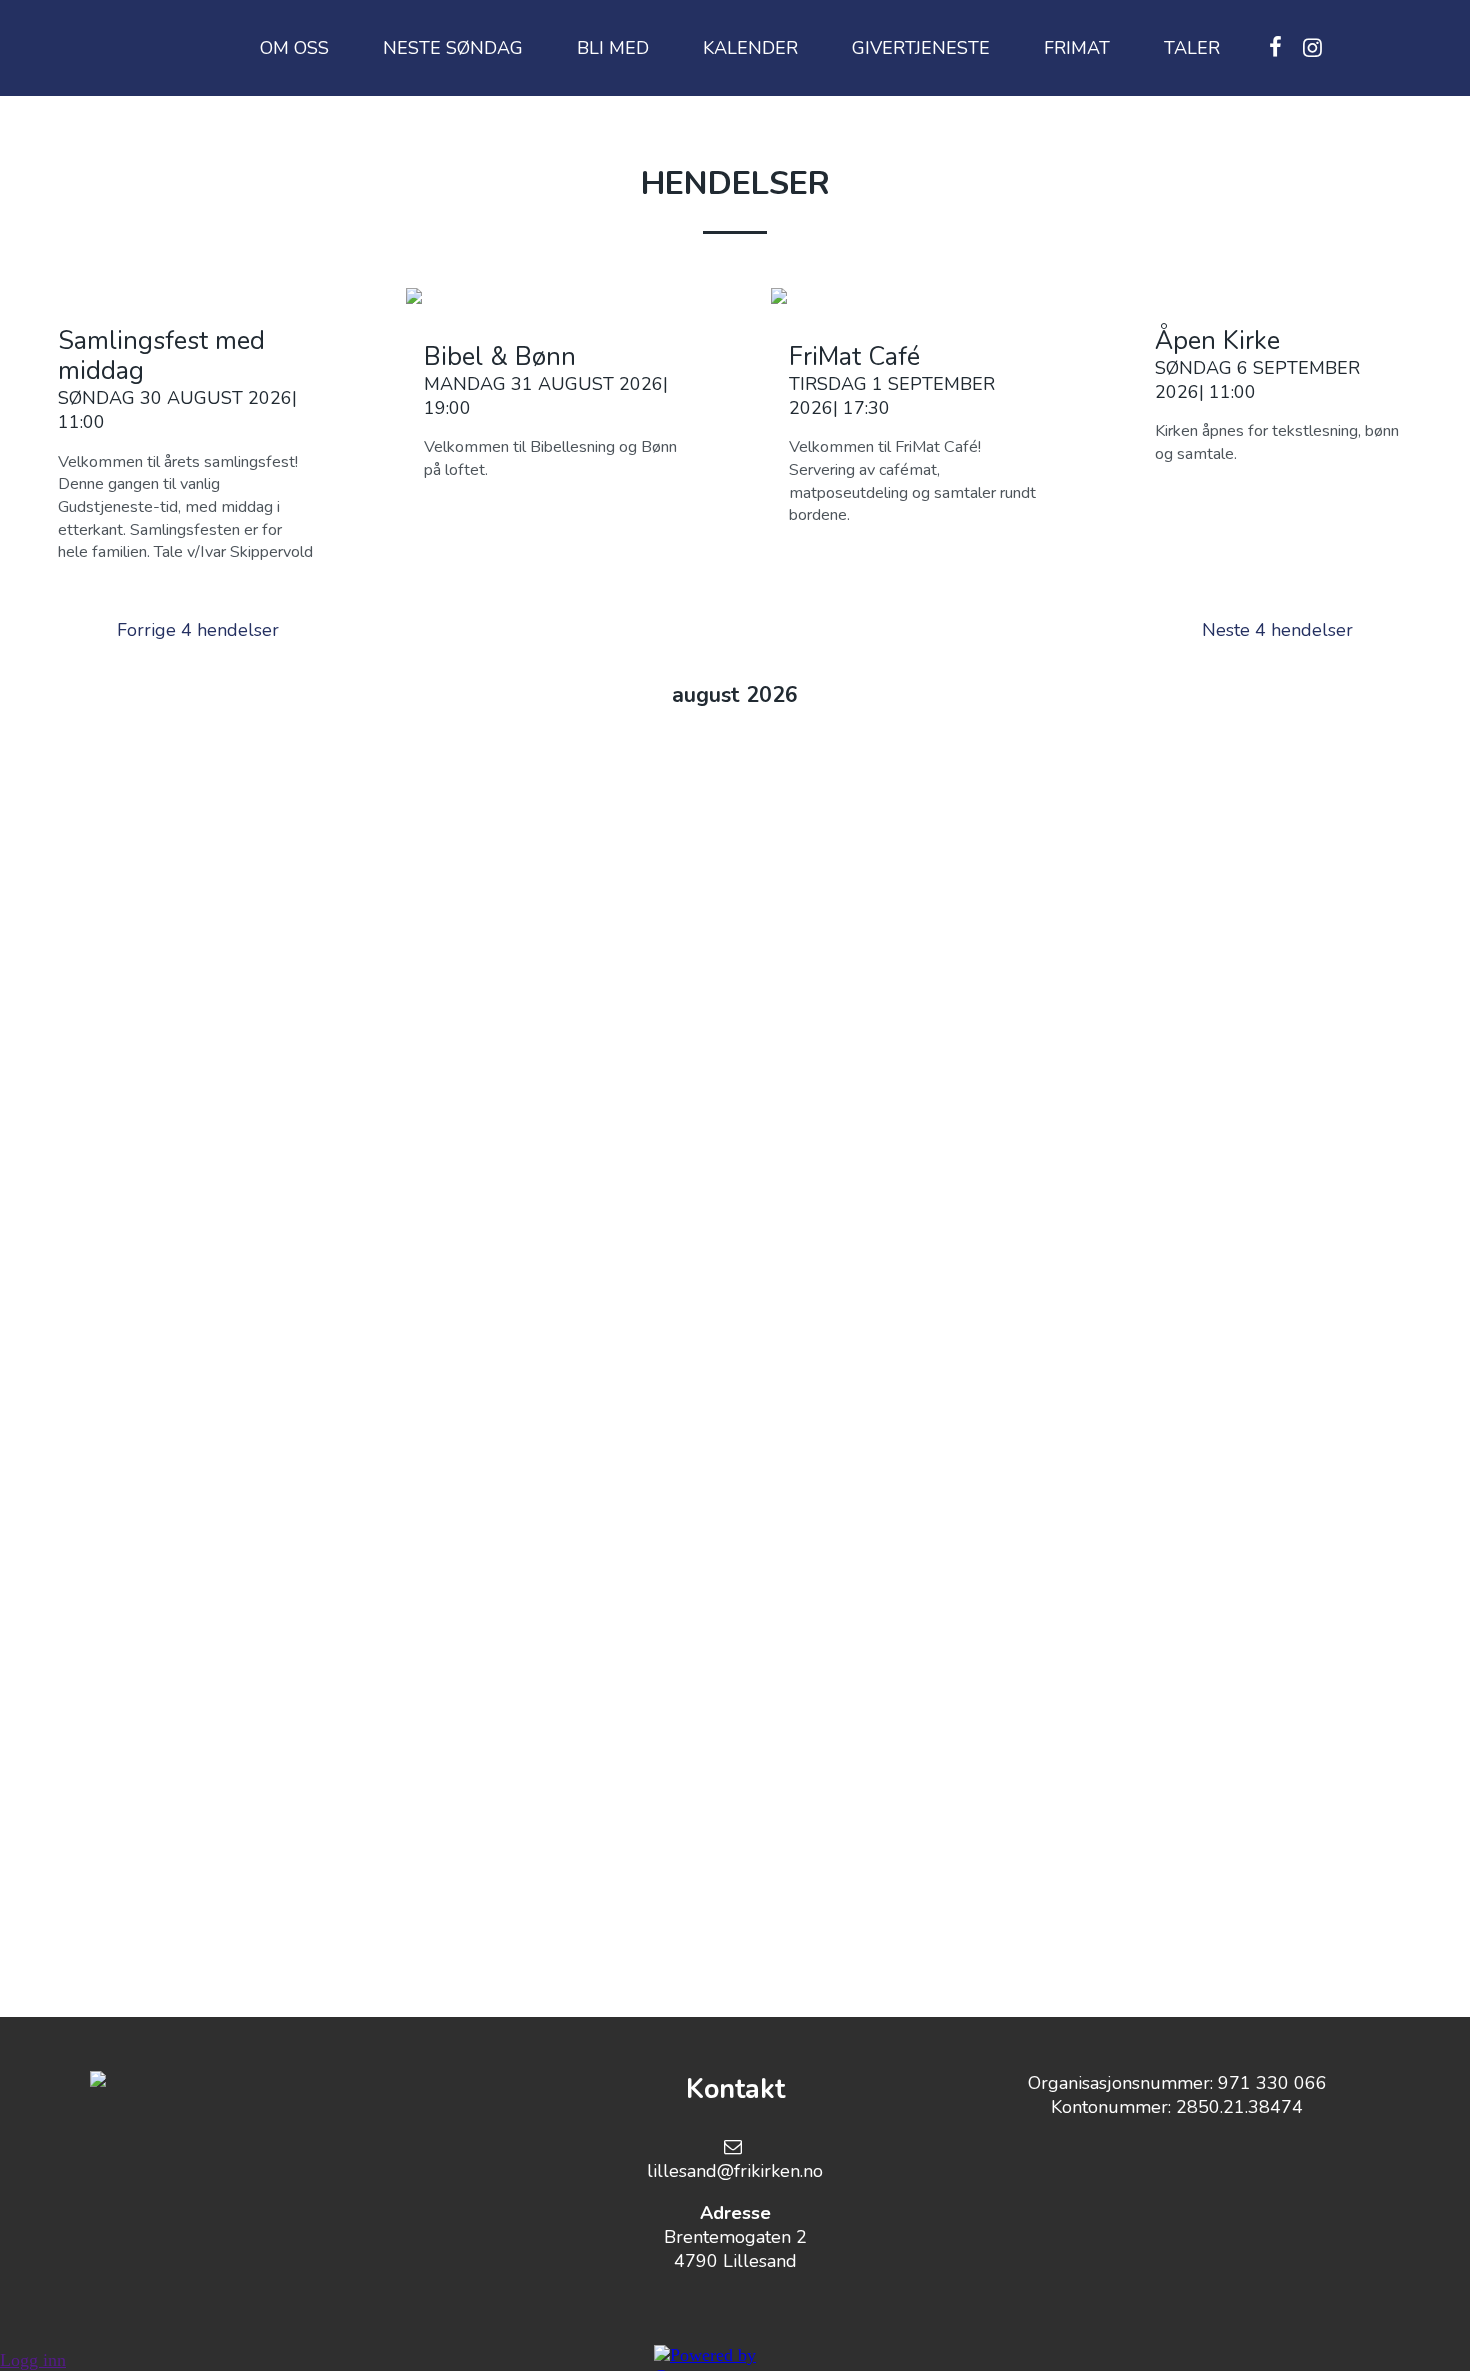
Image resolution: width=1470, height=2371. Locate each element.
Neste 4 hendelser (1277, 630)
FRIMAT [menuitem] (1077, 48)
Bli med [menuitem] (613, 48)
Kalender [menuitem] (750, 48)
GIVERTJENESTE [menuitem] (921, 48)
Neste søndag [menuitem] (453, 48)
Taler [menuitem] (1192, 48)
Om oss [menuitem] (294, 48)
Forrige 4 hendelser (198, 630)
